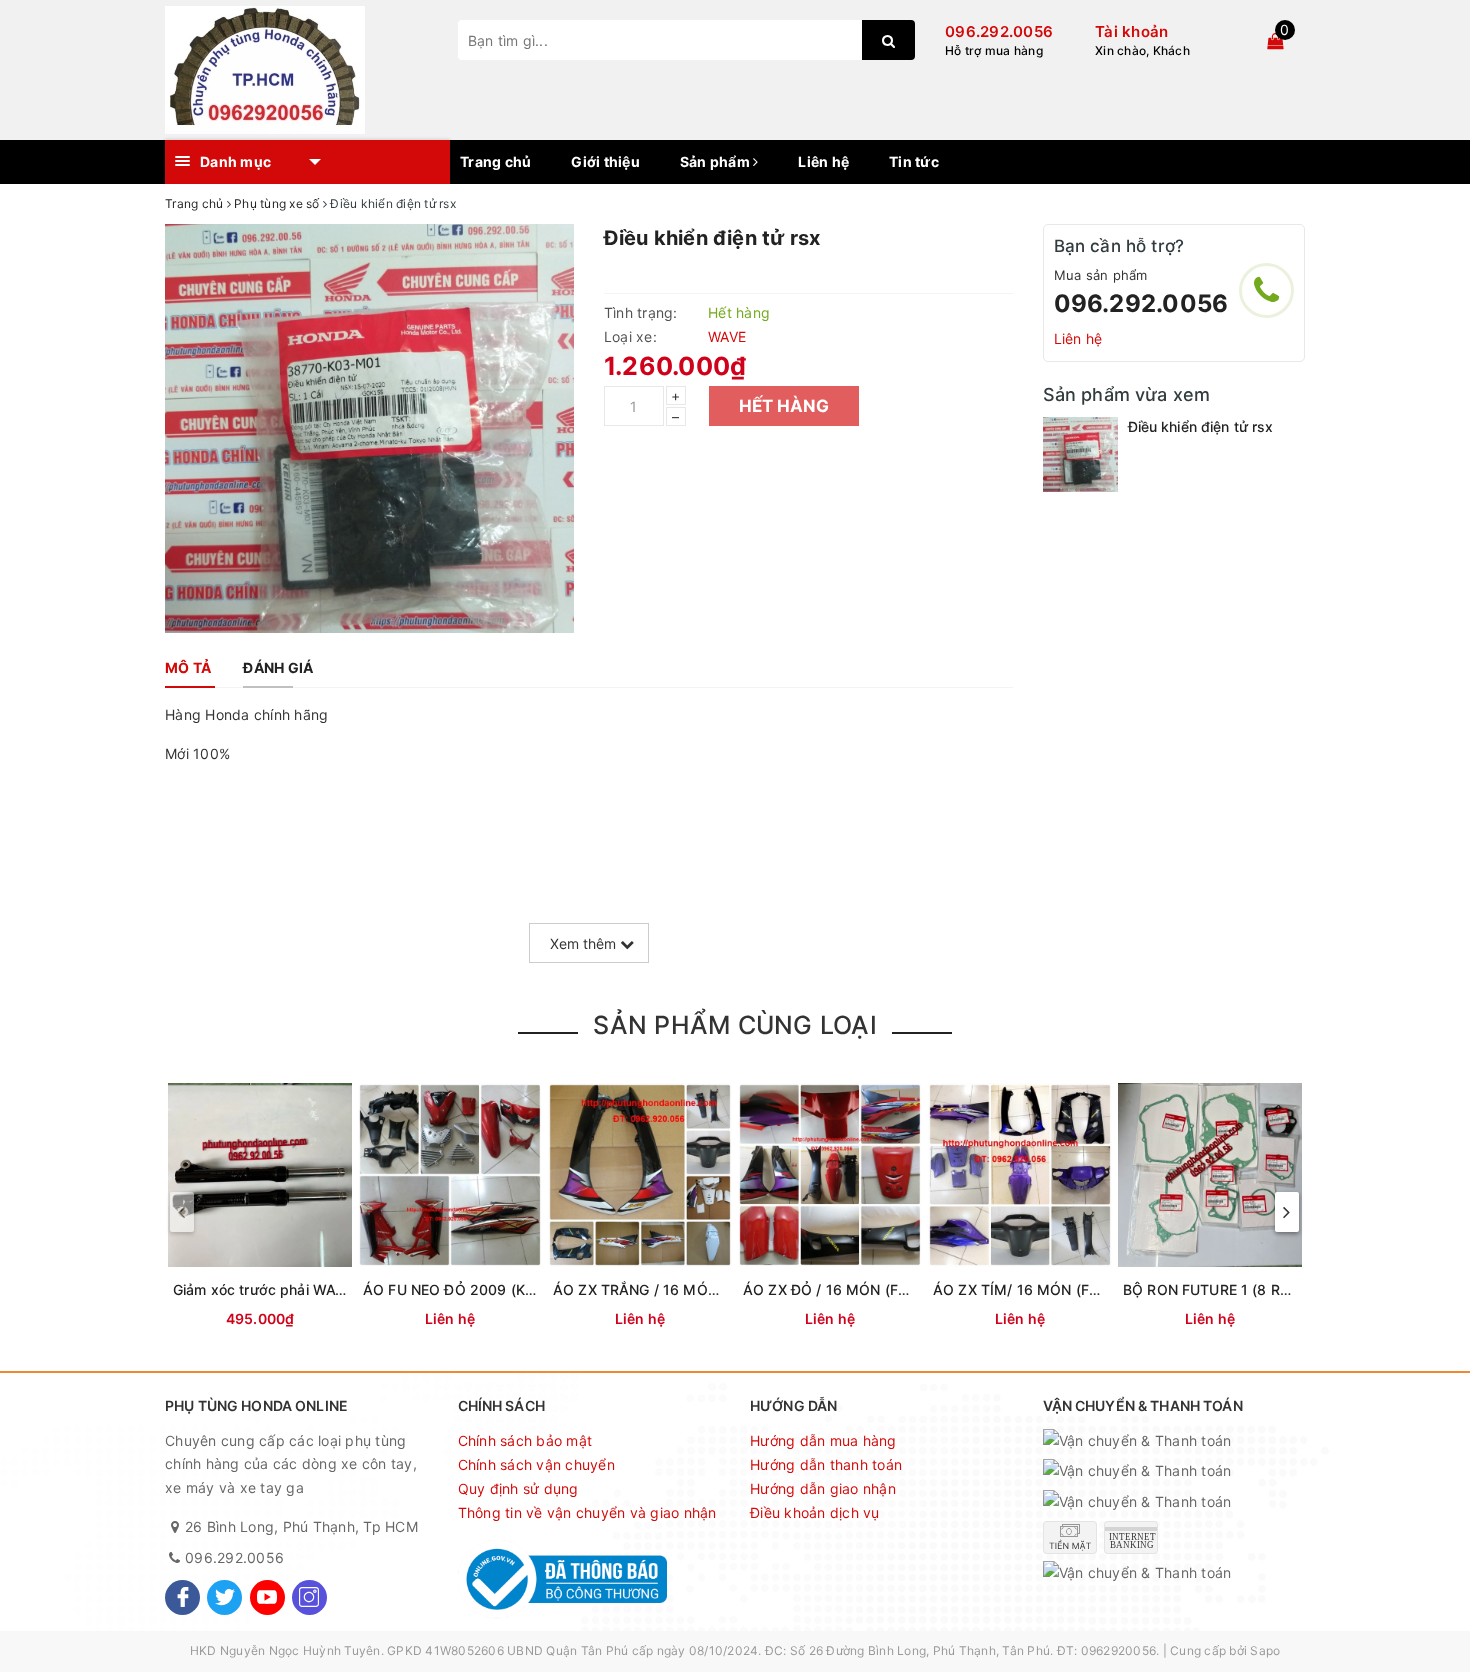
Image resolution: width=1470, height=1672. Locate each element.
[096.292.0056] (1266, 290)
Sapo (1265, 1650)
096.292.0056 (999, 31)
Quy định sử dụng (518, 1488)
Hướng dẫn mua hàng (823, 1440)
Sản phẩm (716, 161)
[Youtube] (267, 1597)
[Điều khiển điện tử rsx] (1080, 454)
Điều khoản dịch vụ (815, 1512)
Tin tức (914, 161)
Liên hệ (823, 161)
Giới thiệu (605, 161)
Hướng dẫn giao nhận (823, 1488)
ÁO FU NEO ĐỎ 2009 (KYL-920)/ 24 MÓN (505, 1289)
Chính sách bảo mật (525, 1440)
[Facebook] (182, 1597)
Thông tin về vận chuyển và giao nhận (587, 1512)
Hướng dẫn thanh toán (826, 1464)
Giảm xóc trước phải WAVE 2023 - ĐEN (305, 1289)
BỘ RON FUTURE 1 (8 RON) (1214, 1289)
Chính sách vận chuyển (536, 1464)
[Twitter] (224, 1597)
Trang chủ (495, 161)
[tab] (188, 668)
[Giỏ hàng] (1275, 41)
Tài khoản (1131, 31)
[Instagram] (309, 1597)
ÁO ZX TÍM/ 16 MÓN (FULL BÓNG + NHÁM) (1079, 1289)
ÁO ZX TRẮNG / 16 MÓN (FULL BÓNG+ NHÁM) (710, 1289)
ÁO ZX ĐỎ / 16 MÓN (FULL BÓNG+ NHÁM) (887, 1289)
